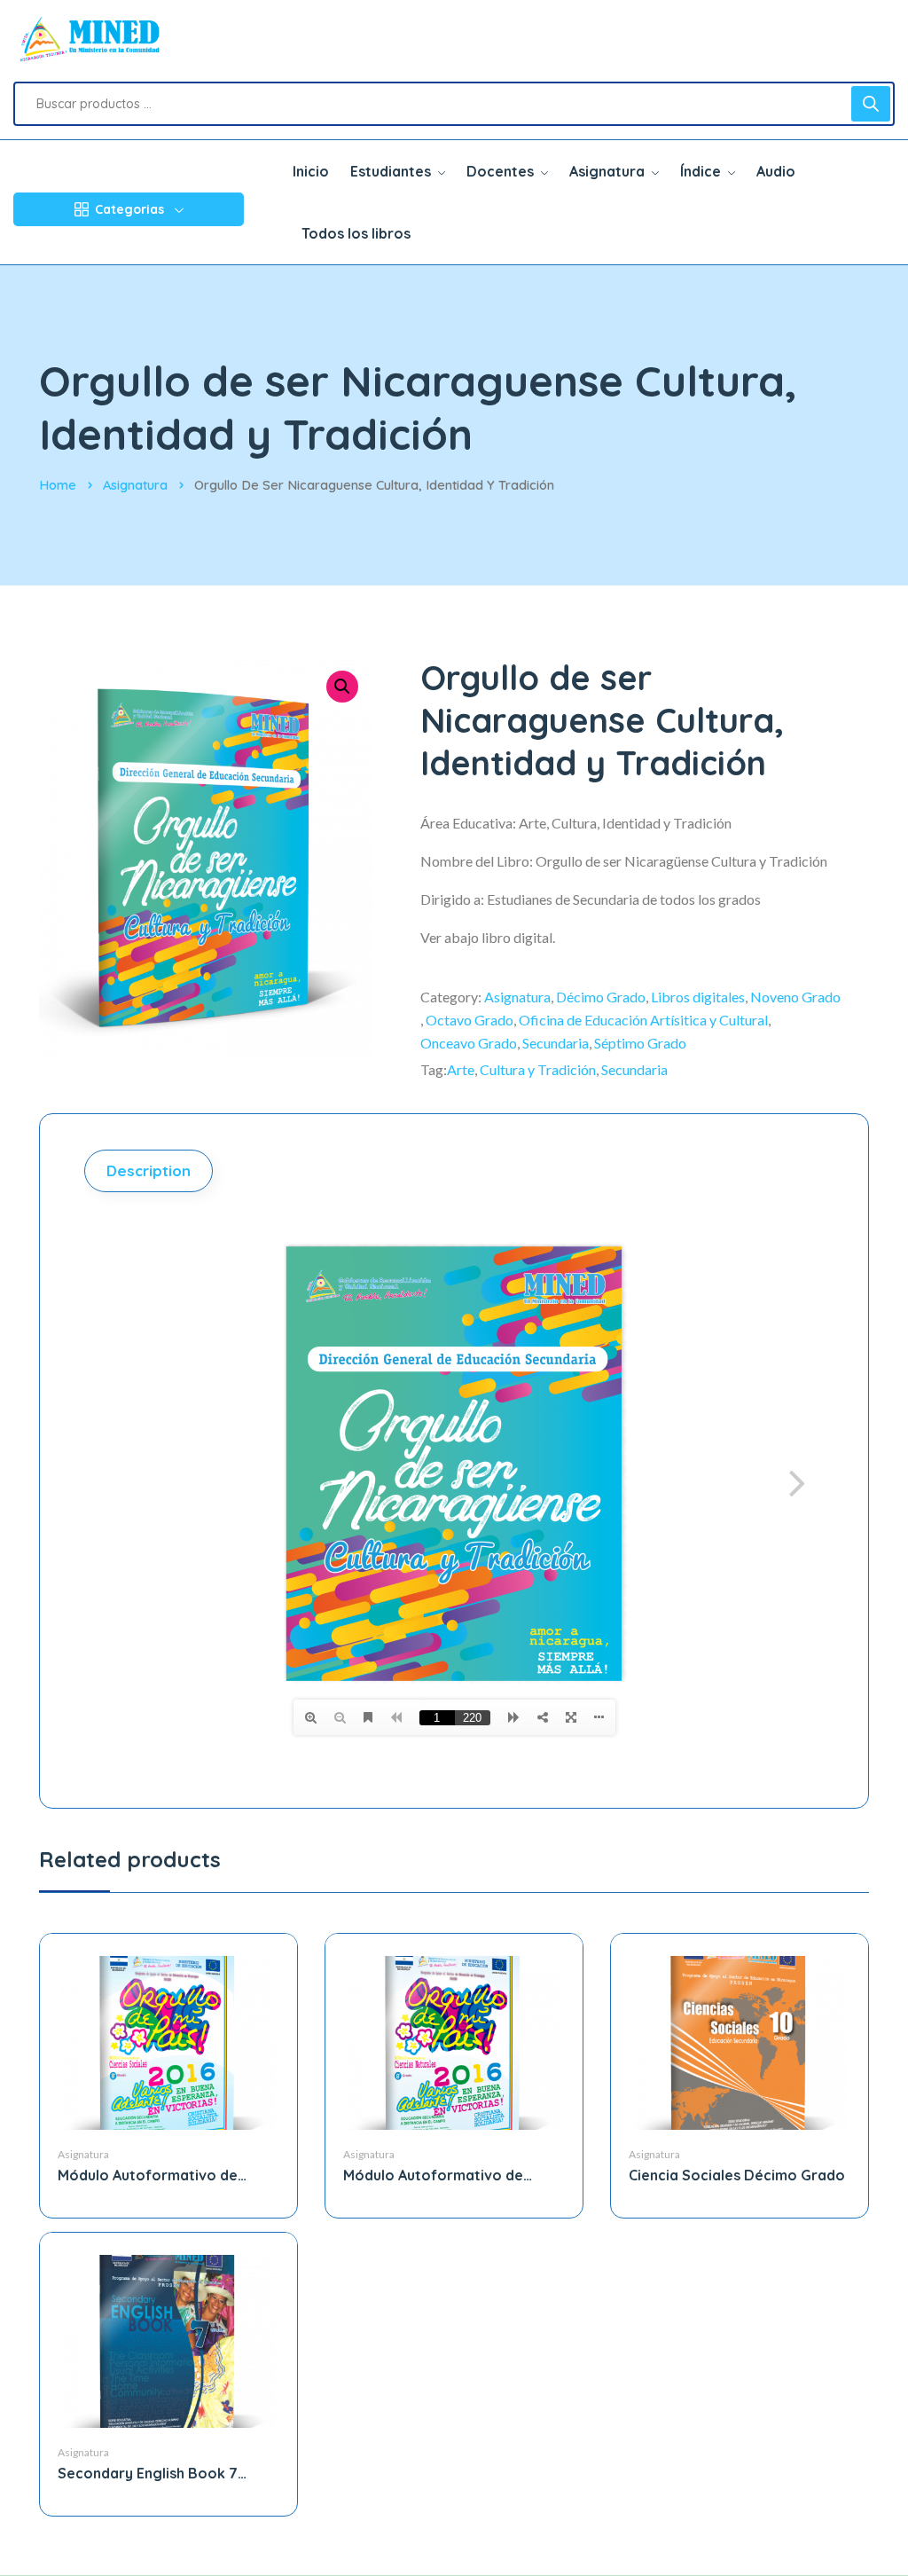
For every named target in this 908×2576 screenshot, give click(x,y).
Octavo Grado (470, 1020)
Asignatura (135, 485)
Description (149, 1170)
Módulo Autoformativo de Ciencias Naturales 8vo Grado (446, 2175)
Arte (461, 1069)
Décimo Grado (601, 997)
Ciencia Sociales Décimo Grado (737, 2175)
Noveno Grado (795, 997)
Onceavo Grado (469, 1043)
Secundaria (556, 1043)
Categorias (129, 209)
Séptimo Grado (640, 1043)
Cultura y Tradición (538, 1069)
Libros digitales (698, 997)
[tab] (151, 1171)
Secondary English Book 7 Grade (148, 2474)
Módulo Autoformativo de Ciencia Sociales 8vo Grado (153, 2175)
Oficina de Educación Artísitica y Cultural (643, 1020)
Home (58, 485)
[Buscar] (871, 104)
